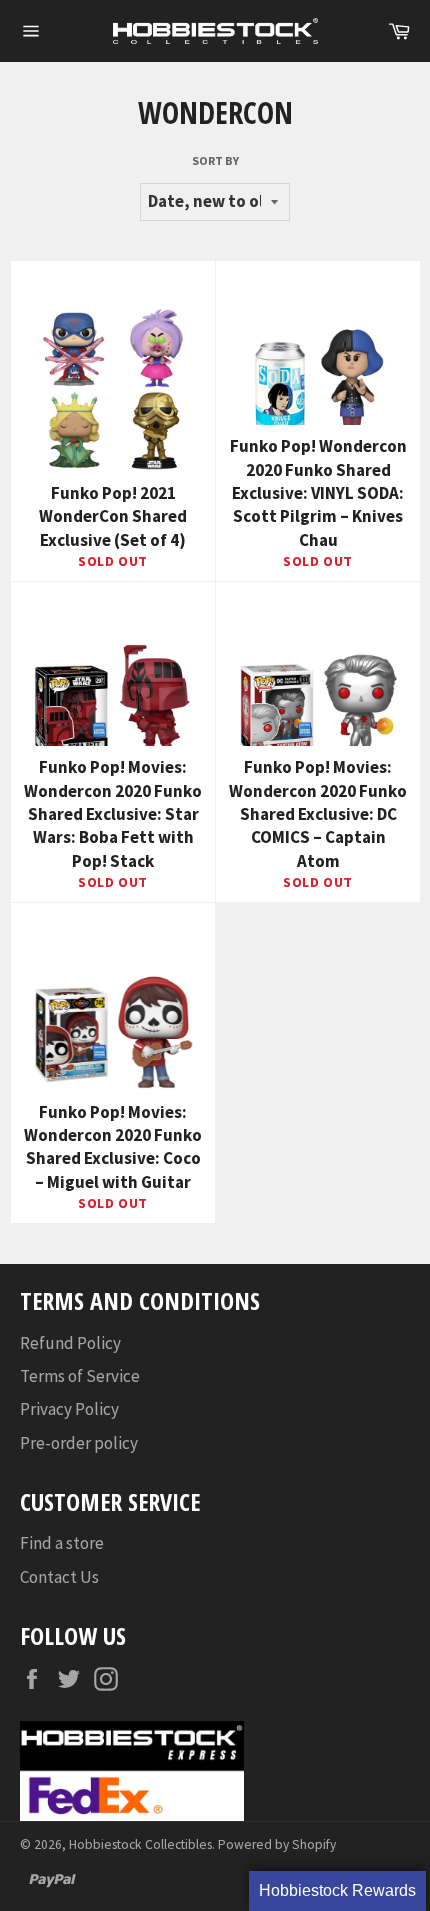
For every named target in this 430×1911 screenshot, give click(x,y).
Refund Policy (70, 1343)
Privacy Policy (69, 1409)
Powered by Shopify (277, 1844)
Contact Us (59, 1577)
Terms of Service (80, 1376)
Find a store (62, 1543)
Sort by (215, 160)
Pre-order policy (79, 1443)
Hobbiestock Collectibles (140, 1844)
